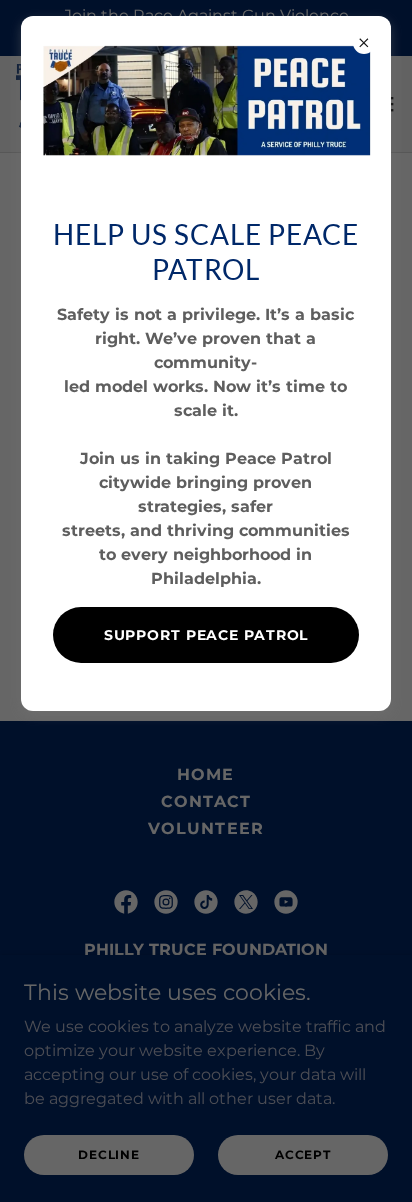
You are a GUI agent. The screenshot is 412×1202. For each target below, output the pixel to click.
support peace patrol (206, 635)
